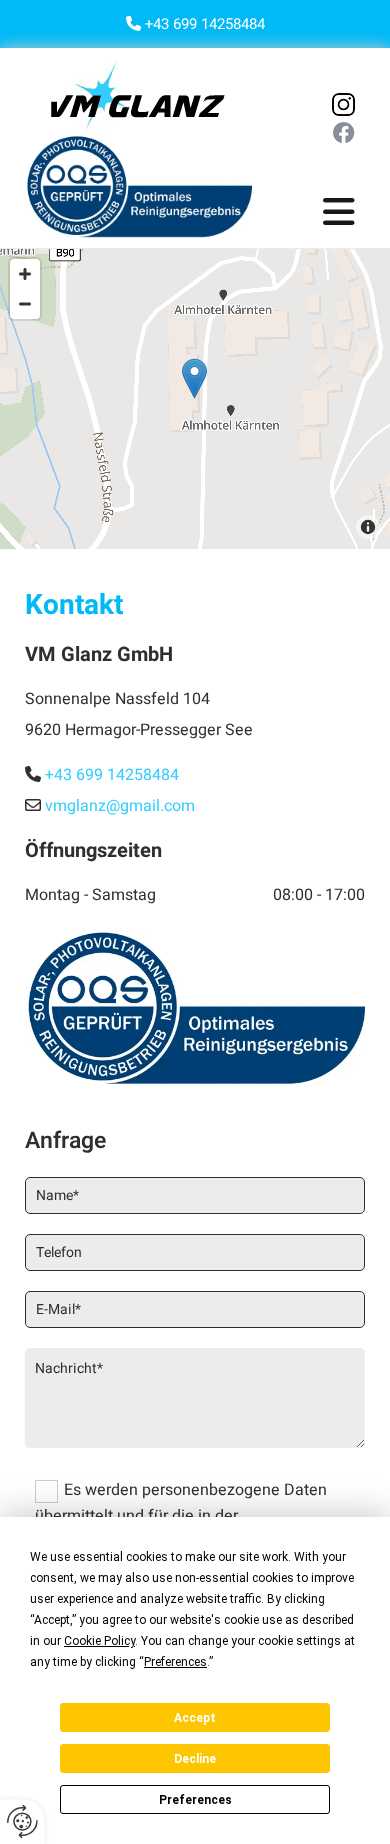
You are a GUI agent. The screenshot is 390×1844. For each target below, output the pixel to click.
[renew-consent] (22, 1821)
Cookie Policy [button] (99, 1641)
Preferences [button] (175, 1662)
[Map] (195, 399)
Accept (195, 1718)
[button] (334, 214)
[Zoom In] (25, 274)
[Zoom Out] (25, 304)
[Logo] (139, 96)
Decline (195, 1759)
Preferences (195, 1800)
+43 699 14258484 (205, 24)
